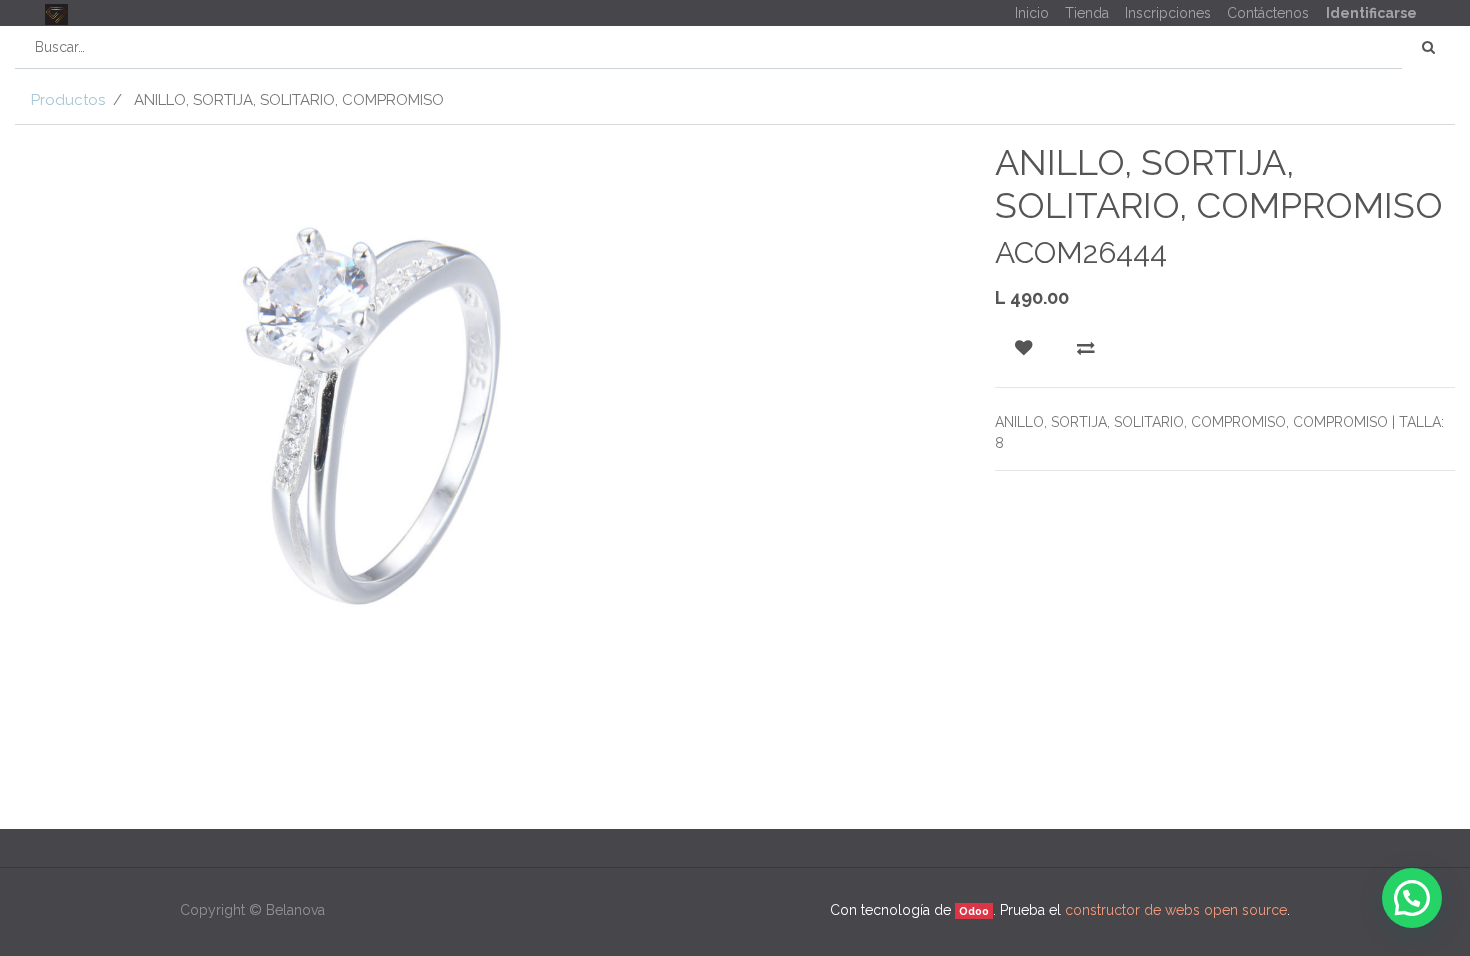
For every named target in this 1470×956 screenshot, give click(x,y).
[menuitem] (1032, 13)
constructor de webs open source (1176, 910)
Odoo (974, 911)
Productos (68, 100)
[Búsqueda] (1428, 47)
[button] (1024, 348)
